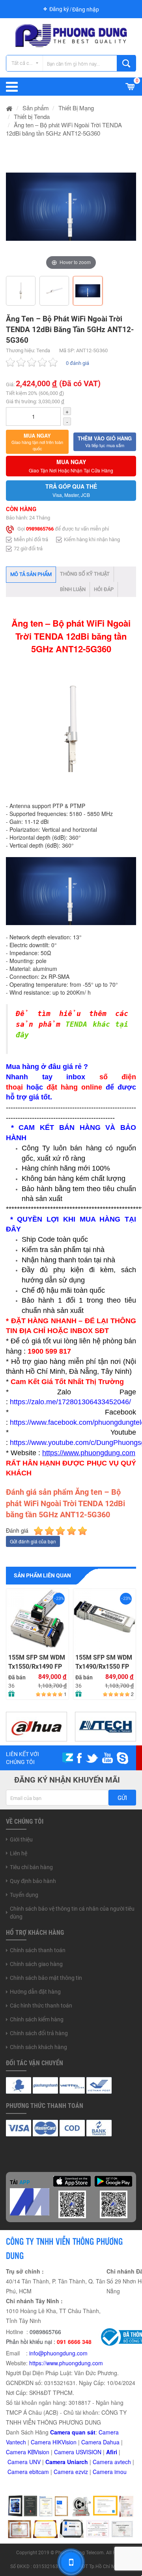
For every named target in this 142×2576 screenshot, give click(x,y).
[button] (37, 442)
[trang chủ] (9, 108)
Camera (104, 2462)
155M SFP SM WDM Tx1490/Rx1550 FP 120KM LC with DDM (104, 1662)
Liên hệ (19, 1853)
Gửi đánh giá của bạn (33, 1541)
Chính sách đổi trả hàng (39, 2033)
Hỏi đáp (104, 589)
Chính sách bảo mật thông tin (46, 1978)
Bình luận (73, 589)
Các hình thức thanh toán (41, 2006)
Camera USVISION (78, 2452)
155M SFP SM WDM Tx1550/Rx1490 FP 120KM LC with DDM (37, 1662)
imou (121, 2472)
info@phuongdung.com (58, 2353)
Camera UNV (24, 2462)
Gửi (122, 1798)
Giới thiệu (21, 1839)
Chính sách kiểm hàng (37, 2019)
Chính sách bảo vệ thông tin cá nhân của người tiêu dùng (72, 1913)
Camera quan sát (73, 2432)
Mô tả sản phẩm (31, 574)
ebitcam (39, 2472)
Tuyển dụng (24, 1895)
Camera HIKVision (54, 2442)
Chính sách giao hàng (36, 1964)
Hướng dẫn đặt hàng (35, 1992)
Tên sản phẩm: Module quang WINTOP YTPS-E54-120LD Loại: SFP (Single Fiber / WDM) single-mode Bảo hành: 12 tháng (37, 1619)
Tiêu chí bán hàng (31, 1867)
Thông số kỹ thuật (85, 574)
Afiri (112, 2452)
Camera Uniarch (67, 2462)
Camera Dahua (100, 2442)
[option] (71, 207)
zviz (83, 2472)
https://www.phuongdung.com (66, 2363)
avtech (123, 2462)
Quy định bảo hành (33, 1881)
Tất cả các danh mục (27, 63)
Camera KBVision (28, 2452)
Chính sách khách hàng (38, 2047)
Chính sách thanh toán (38, 1950)
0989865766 (40, 529)
